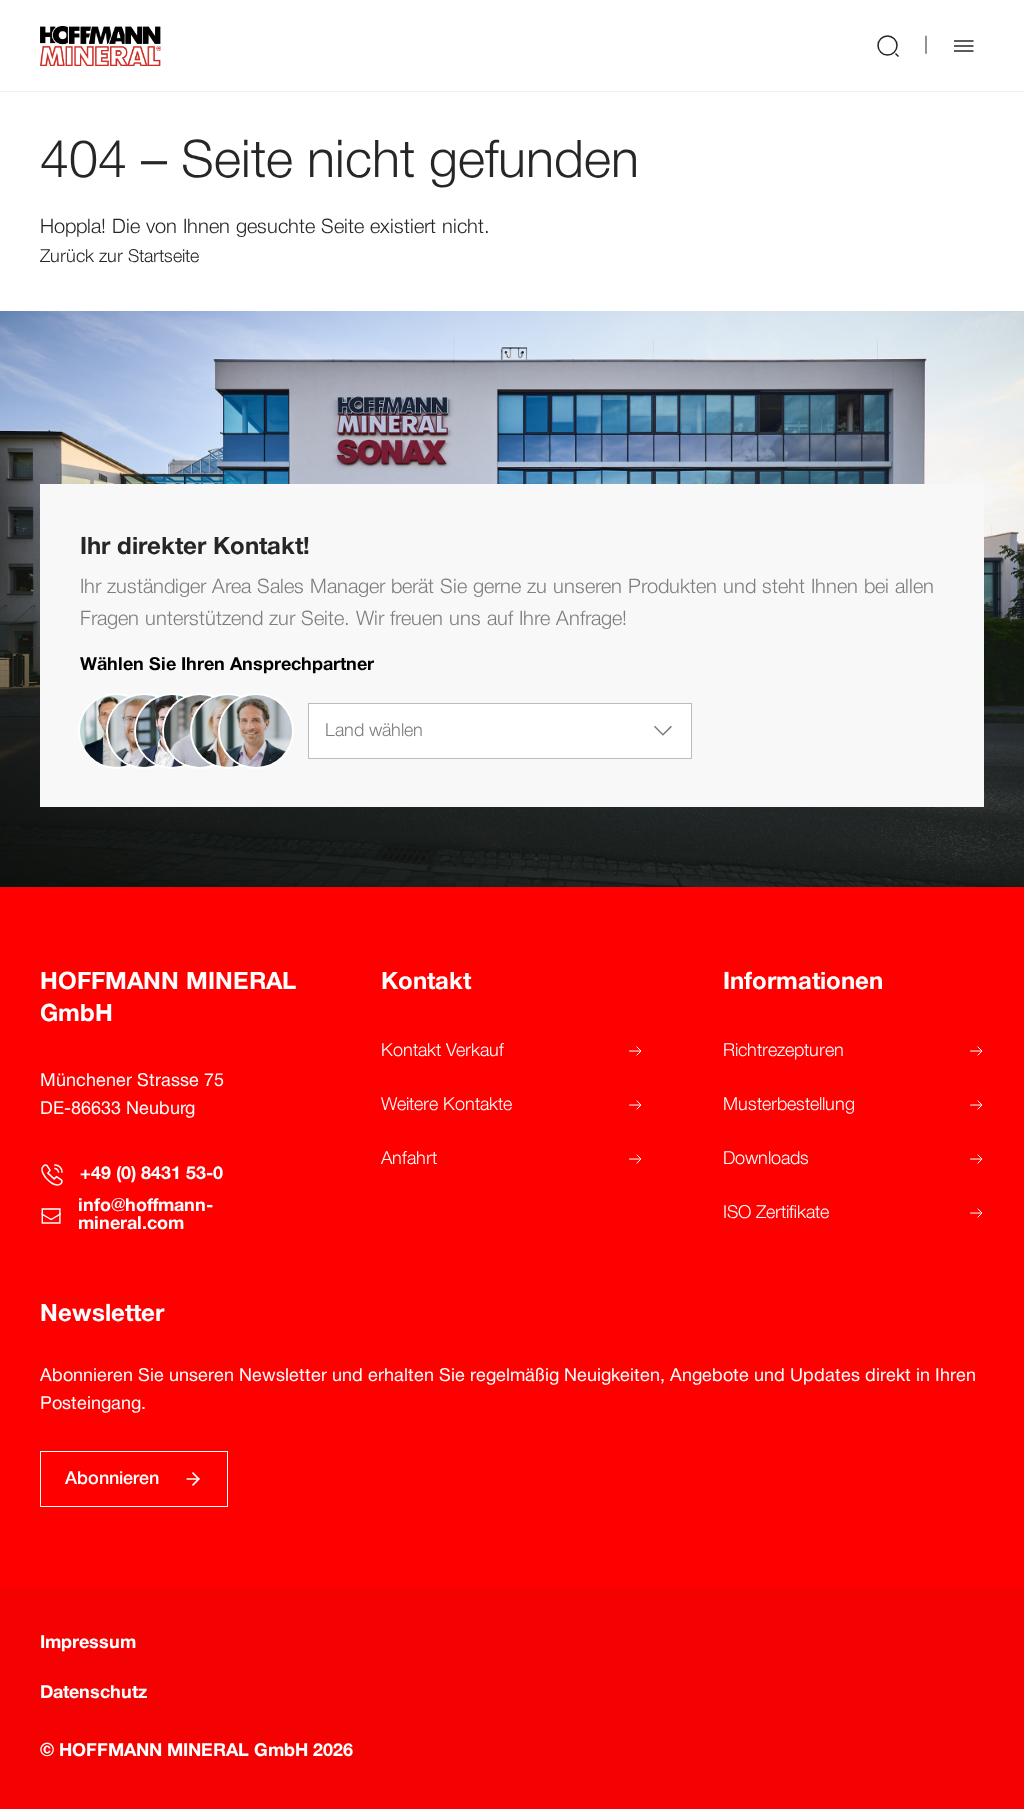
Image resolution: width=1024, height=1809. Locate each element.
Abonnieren (112, 1479)
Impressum (88, 1643)
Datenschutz (93, 1693)
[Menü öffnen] (964, 46)
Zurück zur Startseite (119, 257)
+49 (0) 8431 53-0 (151, 1174)
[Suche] (888, 45)
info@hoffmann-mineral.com (145, 1215)
